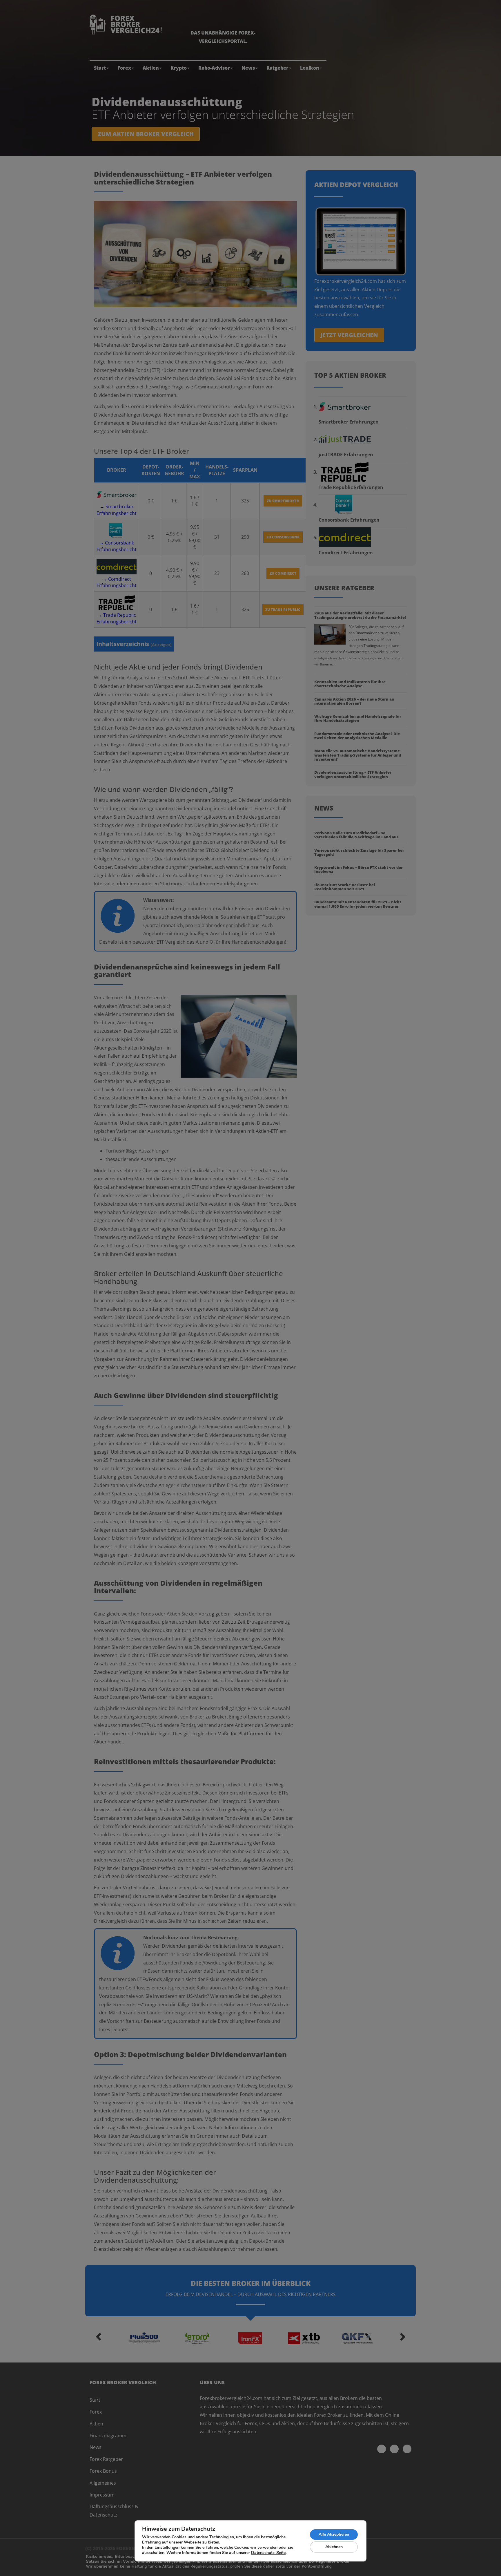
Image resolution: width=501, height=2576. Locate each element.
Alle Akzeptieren (334, 2534)
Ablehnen (334, 2547)
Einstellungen (167, 2548)
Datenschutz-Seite (268, 2553)
